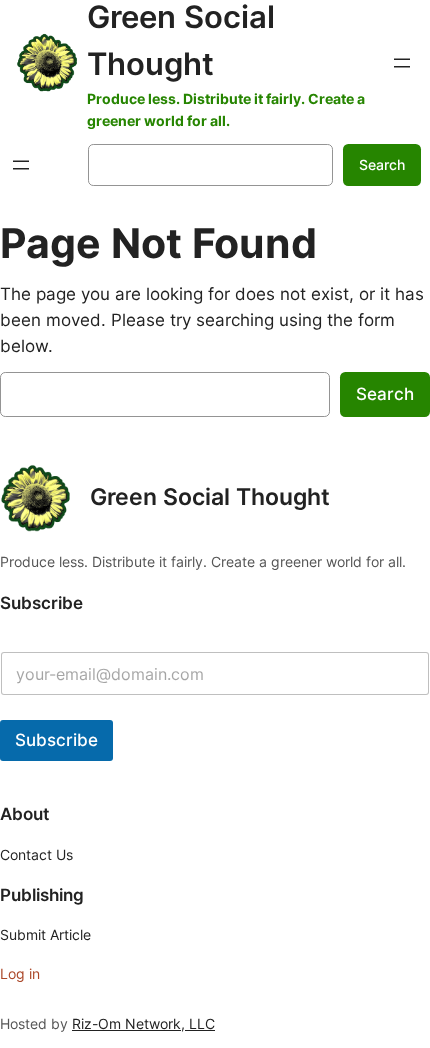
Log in (20, 973)
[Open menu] (402, 63)
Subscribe (56, 740)
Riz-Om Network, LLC (143, 1023)
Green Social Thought (210, 497)
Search (382, 164)
